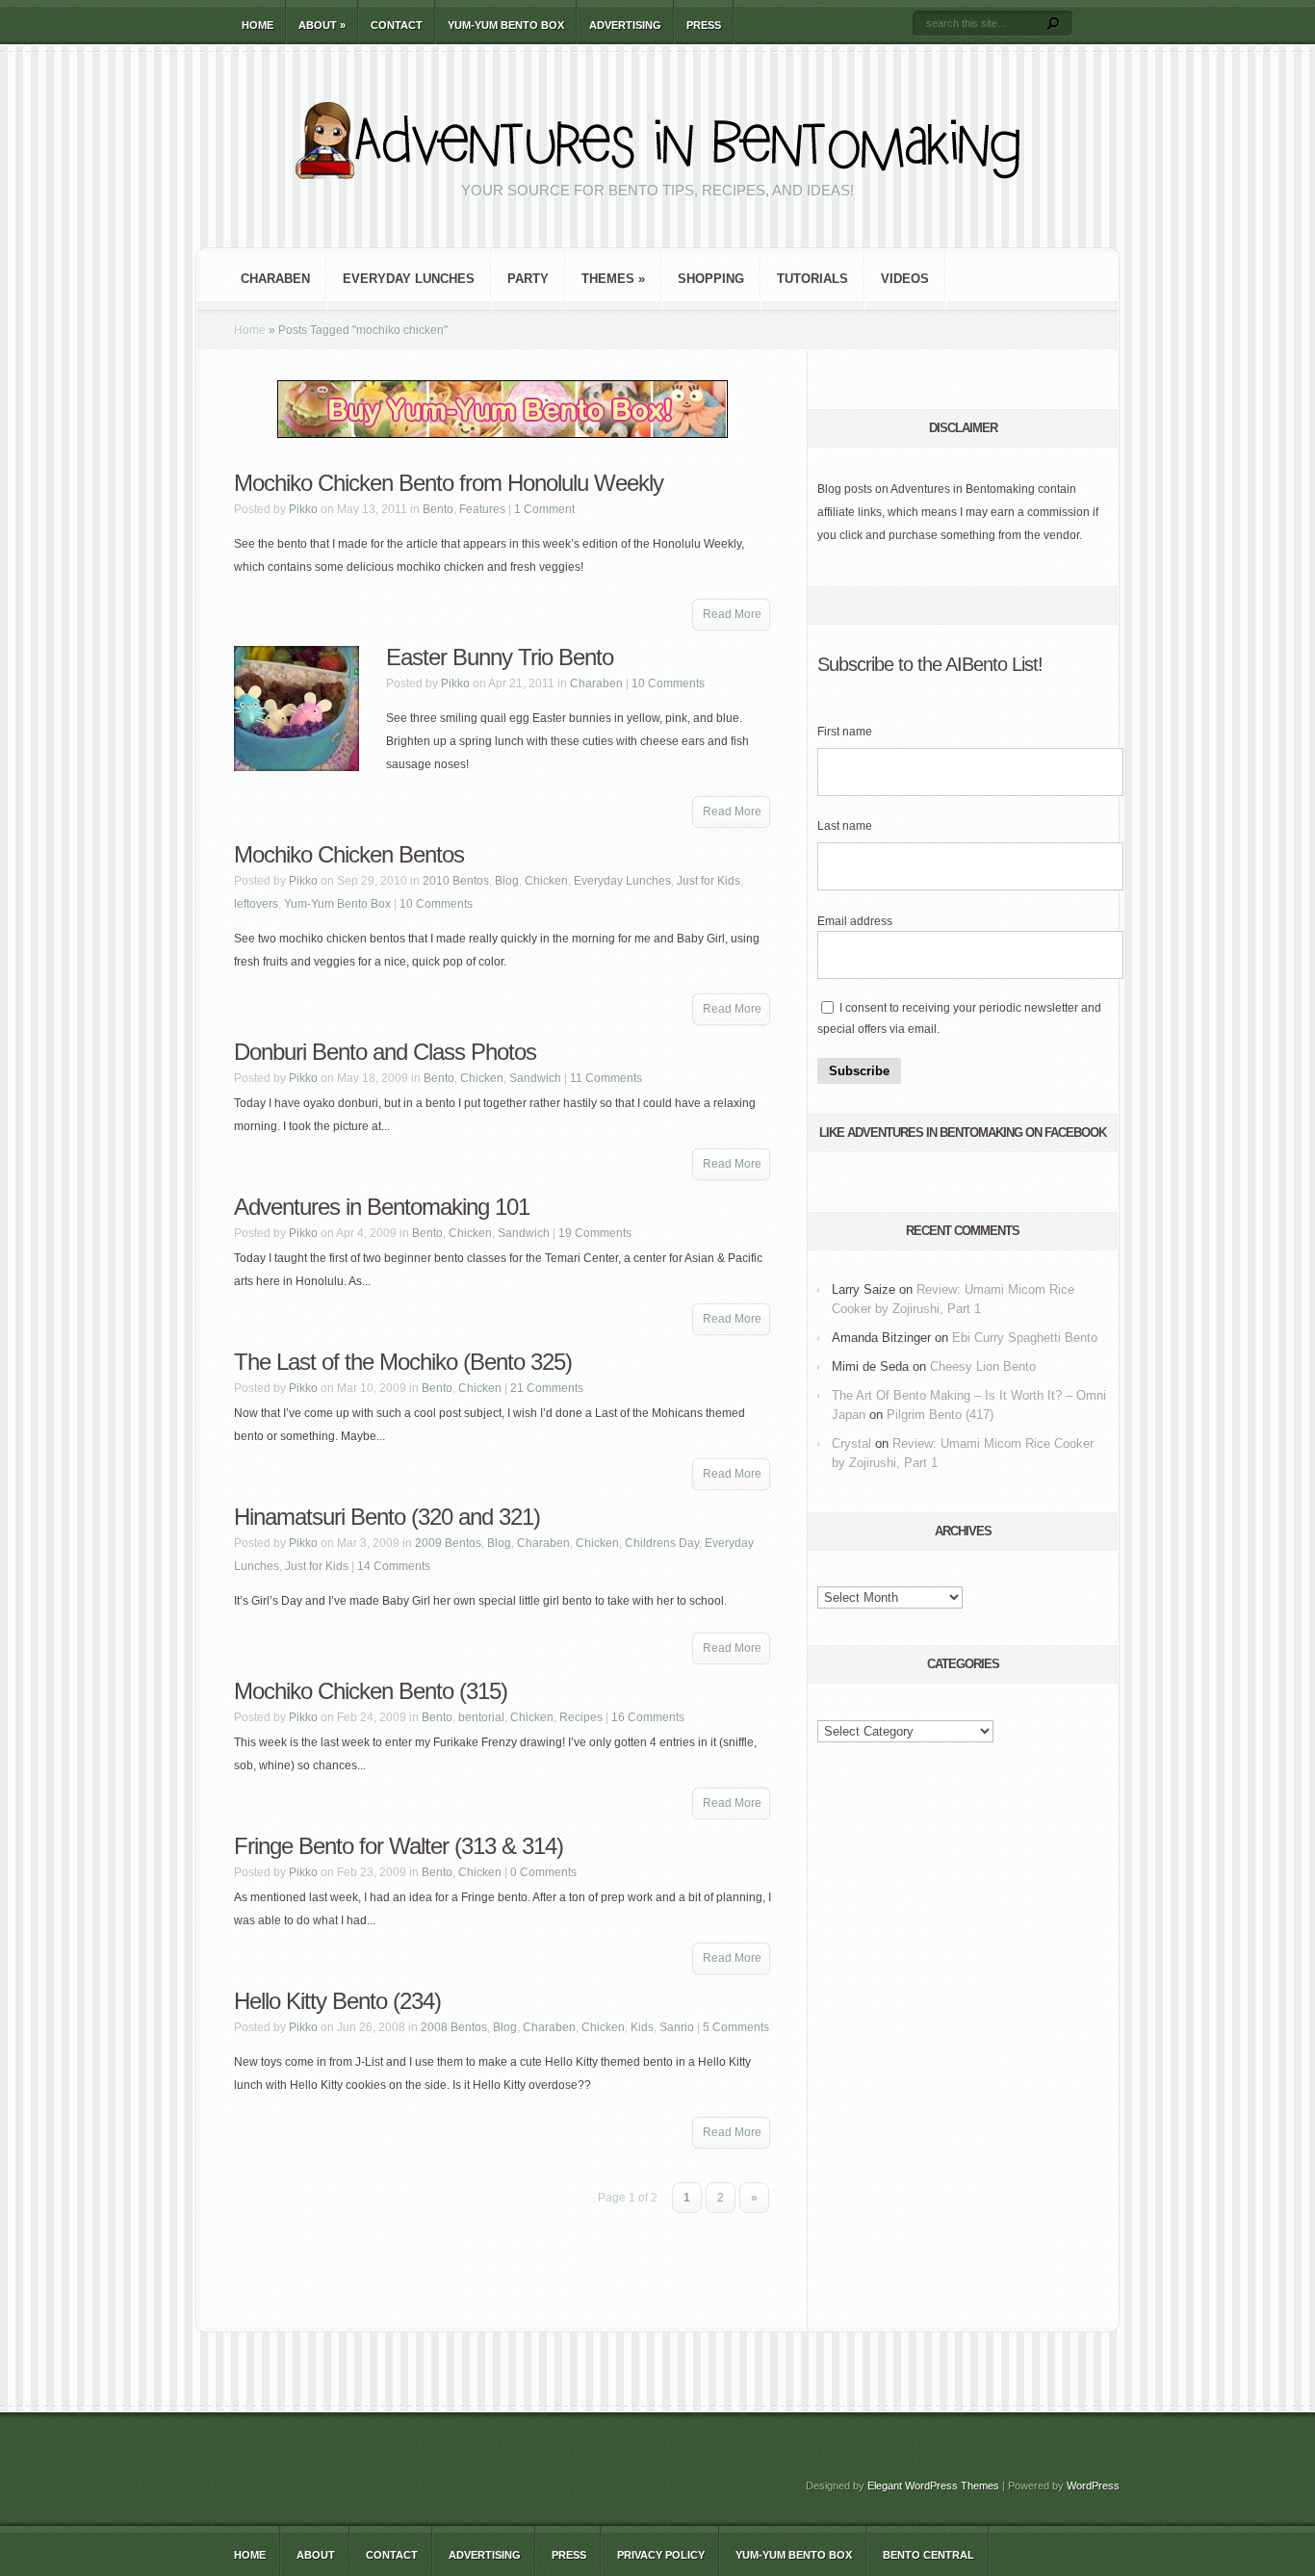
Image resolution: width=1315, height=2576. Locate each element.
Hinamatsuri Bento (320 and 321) (387, 1517)
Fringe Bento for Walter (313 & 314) (399, 1846)
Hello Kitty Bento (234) (337, 2001)
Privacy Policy (661, 2555)
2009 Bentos (448, 1543)
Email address (855, 921)
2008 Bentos (454, 2027)
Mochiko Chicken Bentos (349, 854)
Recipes (581, 1717)
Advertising (625, 25)
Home (258, 25)
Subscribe (859, 1071)
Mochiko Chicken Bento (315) (371, 1691)
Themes (613, 279)
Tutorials (812, 279)
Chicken (546, 881)
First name (845, 732)
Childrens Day (662, 1543)
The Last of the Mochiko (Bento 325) (403, 1362)
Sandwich (535, 1078)
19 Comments (595, 1233)
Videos (905, 279)
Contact (397, 25)
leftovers (256, 904)
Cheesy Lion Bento (983, 1366)
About (322, 25)
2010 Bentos (456, 881)
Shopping (711, 279)
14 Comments (394, 1566)
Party (528, 279)
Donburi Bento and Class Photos (385, 1052)
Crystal (851, 1443)
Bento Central (928, 2555)
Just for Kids (709, 881)
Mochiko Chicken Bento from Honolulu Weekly (449, 483)
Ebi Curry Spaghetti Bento (1025, 1338)
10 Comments (668, 683)
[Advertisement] (503, 2270)
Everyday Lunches (409, 279)
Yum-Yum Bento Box (506, 25)
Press (704, 25)
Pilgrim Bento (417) (940, 1415)
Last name (845, 826)
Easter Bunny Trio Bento (500, 657)
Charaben (275, 279)
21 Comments (547, 1388)
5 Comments (736, 2027)
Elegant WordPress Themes (933, 2486)
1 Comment (544, 509)
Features (482, 509)
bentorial (481, 1717)
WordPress (1093, 2486)
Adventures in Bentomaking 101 (382, 1207)
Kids (642, 2027)
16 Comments (648, 1717)
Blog (507, 881)
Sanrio (677, 2027)
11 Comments (606, 1078)
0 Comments (543, 1872)
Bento (438, 509)
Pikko (303, 509)
